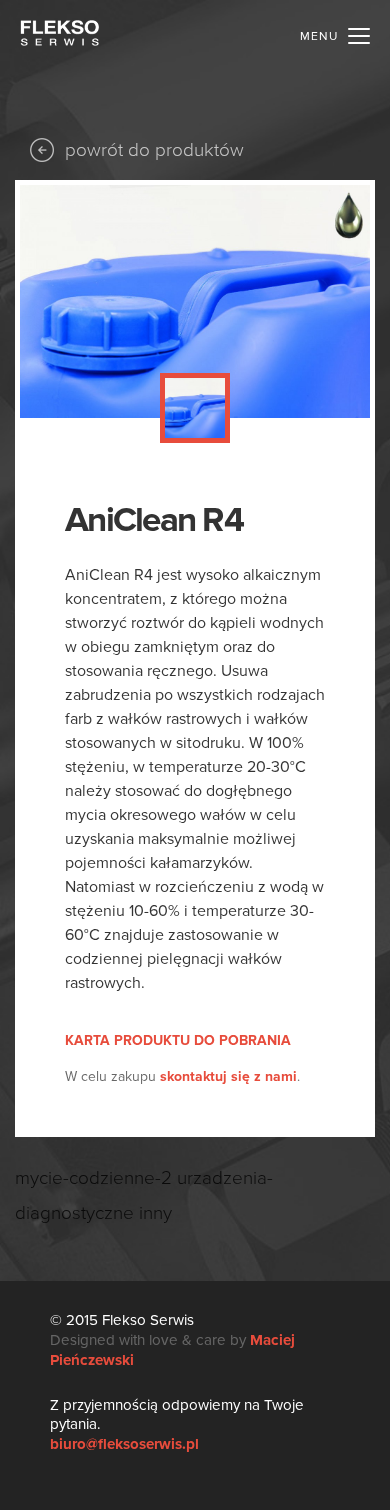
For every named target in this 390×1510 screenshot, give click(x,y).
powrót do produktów (154, 150)
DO (178, 1040)
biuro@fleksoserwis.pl (124, 1444)
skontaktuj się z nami (228, 1076)
